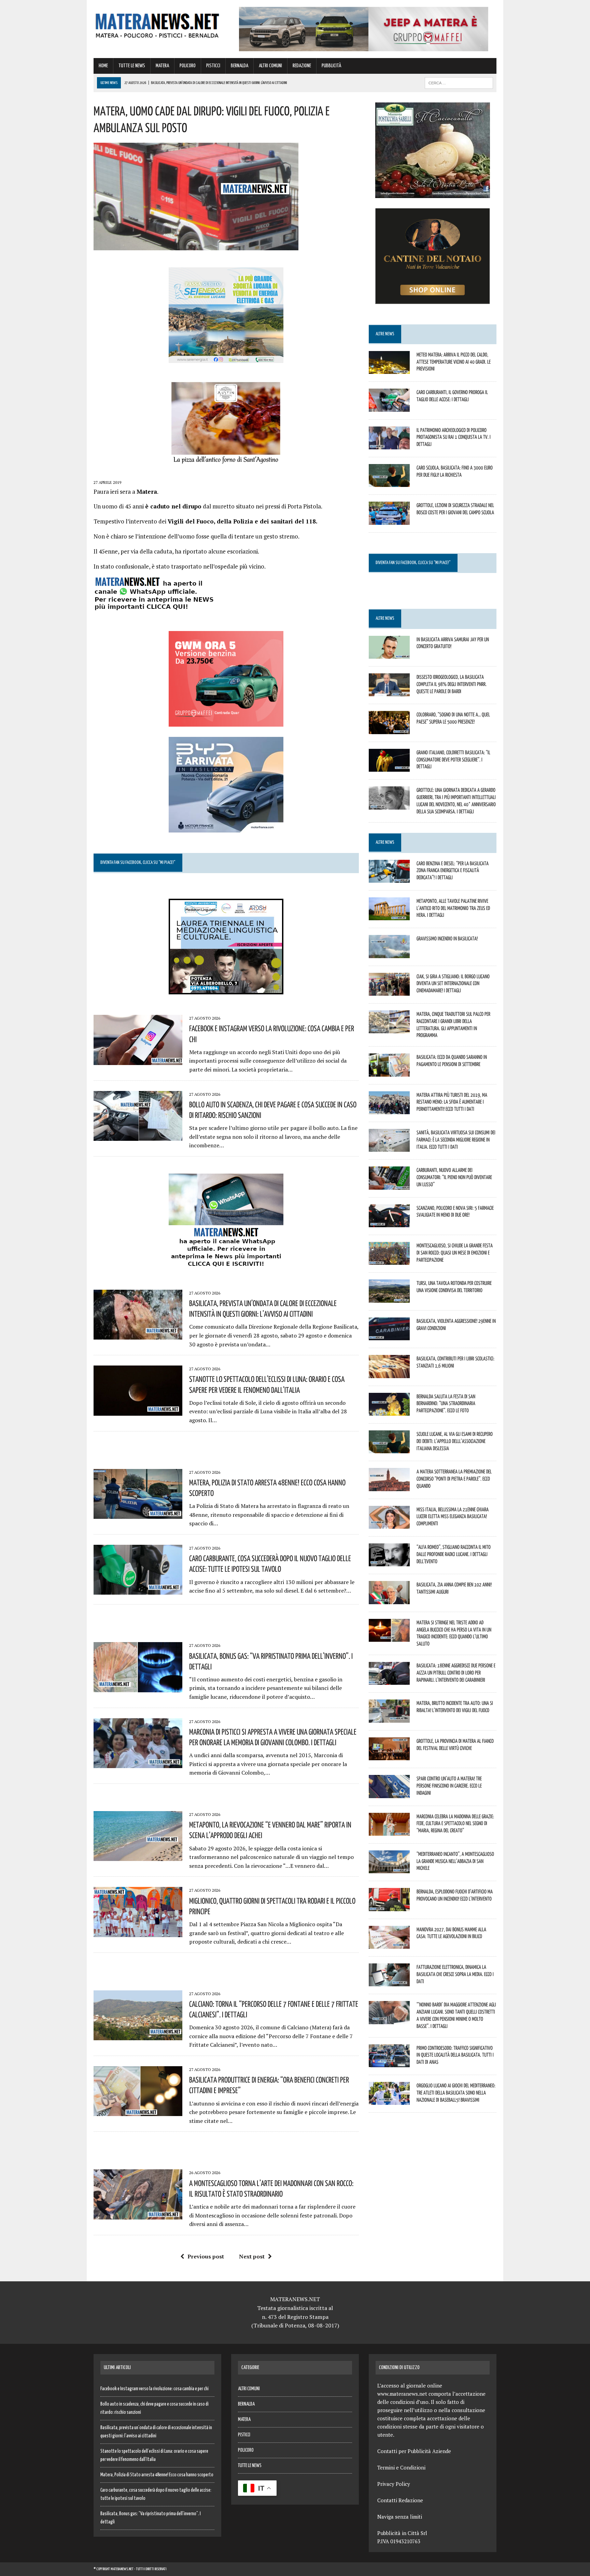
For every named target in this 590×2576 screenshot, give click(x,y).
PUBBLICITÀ (331, 66)
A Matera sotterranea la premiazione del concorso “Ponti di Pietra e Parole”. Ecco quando (454, 1479)
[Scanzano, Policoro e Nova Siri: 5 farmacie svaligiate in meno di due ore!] (389, 1222)
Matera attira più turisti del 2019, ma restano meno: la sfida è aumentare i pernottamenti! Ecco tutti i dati (452, 1102)
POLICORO (188, 66)
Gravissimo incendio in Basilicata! (447, 938)
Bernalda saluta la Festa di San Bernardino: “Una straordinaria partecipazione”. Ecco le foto (446, 1403)
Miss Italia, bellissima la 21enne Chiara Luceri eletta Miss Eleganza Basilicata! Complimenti (453, 1516)
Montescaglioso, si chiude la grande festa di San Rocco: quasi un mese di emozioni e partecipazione (455, 1252)
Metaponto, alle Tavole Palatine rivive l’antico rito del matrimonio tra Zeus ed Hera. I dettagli (453, 908)
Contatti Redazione (400, 2500)
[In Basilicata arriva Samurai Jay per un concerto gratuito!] (389, 654)
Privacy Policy (394, 2484)
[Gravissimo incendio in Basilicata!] (389, 953)
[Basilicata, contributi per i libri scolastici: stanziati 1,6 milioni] (389, 1373)
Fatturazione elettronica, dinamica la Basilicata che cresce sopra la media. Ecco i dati (455, 1974)
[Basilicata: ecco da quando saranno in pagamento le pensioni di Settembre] (389, 1072)
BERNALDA (240, 66)
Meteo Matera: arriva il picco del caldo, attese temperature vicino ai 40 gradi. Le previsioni (454, 362)
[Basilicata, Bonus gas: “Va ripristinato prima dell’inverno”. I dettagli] (138, 1688)
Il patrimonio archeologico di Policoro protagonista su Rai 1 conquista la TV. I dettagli (454, 437)
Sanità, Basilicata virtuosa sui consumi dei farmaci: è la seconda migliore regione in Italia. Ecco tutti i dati (456, 1139)
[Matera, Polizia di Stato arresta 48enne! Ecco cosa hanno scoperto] (138, 1514)
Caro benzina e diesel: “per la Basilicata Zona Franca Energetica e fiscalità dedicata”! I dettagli (453, 870)
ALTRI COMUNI (270, 66)
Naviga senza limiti (400, 2517)
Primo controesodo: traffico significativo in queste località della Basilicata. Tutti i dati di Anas (455, 2055)
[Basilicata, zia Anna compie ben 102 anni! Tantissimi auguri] (389, 1599)
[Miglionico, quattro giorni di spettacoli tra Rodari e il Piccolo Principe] (138, 1932)
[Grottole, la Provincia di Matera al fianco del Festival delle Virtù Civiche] (389, 1756)
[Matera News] (157, 24)
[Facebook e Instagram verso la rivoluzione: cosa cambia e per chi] (138, 1060)
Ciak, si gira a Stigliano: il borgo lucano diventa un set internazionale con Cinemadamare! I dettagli (453, 983)
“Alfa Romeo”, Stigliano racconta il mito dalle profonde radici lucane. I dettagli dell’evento (454, 1554)
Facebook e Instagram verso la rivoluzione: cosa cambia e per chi (154, 2389)
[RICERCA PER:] (459, 83)
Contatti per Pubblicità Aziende (414, 2451)
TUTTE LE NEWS (132, 66)
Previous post (206, 2256)
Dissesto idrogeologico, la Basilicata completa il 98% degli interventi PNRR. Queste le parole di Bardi (452, 684)
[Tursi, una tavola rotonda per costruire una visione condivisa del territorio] (389, 1298)
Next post (252, 2256)
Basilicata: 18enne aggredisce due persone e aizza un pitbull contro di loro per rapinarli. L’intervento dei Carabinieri (456, 1672)
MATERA (162, 66)
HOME (103, 66)
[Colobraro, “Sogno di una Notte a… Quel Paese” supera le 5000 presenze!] (389, 729)
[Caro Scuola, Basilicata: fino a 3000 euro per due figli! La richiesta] (389, 482)
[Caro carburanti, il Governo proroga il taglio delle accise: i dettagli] (389, 407)
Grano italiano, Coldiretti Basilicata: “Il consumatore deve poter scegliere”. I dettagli (453, 759)
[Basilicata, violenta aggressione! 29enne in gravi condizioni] (389, 1336)
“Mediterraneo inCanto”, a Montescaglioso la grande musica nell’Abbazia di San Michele (455, 1861)
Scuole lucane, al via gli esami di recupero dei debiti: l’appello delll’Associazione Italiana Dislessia (455, 1441)
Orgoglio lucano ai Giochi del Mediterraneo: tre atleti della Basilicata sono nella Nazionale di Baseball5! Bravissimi (456, 2092)
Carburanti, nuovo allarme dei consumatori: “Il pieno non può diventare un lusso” (454, 1177)
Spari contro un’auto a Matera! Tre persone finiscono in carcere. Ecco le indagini (449, 1786)
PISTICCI (213, 66)
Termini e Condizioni (401, 2467)
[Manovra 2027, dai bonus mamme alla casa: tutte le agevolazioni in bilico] (389, 1944)
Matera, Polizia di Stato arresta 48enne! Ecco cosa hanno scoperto (157, 2475)
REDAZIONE (302, 66)
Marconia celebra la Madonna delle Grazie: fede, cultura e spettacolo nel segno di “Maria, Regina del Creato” (455, 1823)
